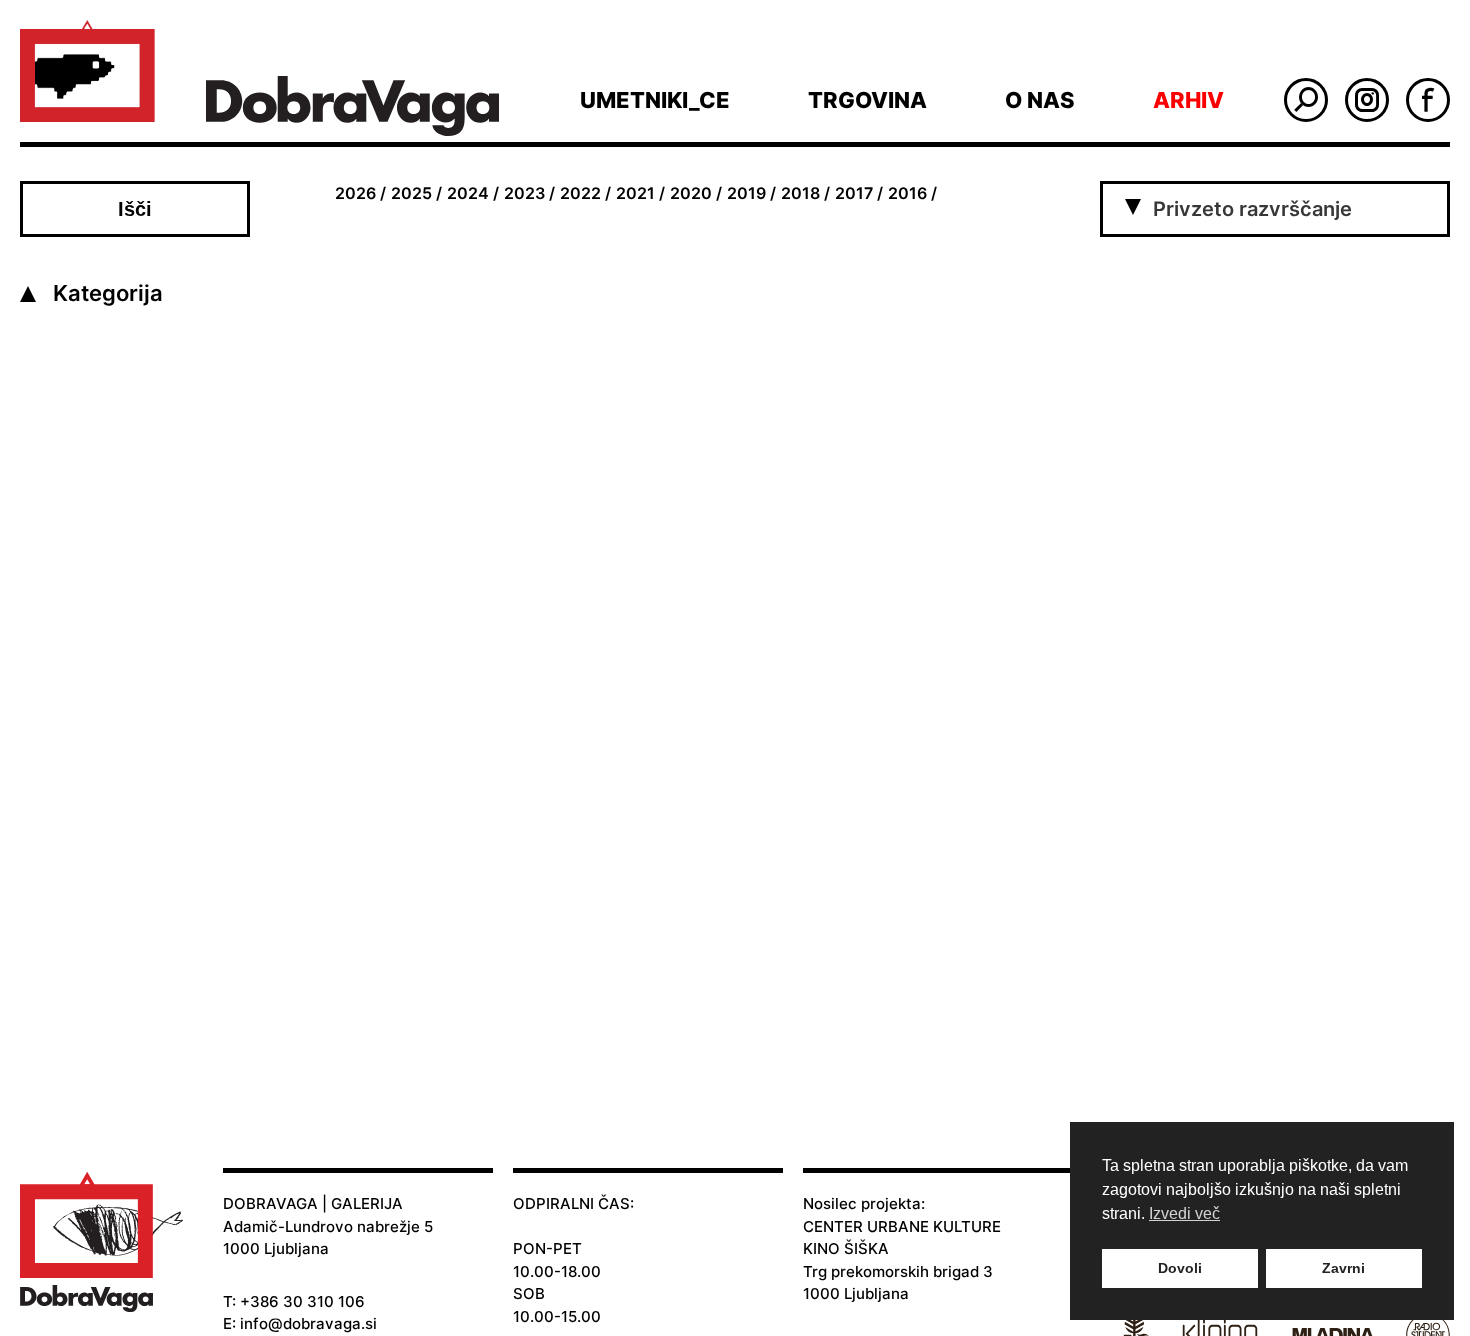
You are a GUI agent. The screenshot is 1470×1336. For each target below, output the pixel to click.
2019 (746, 193)
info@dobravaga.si (308, 1323)
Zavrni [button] (1343, 1268)
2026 (355, 193)
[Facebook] (1428, 100)
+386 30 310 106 (302, 1301)
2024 (468, 193)
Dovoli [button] (1180, 1268)
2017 (854, 193)
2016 (907, 193)
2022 (580, 193)
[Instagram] (1367, 100)
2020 (691, 193)
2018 (800, 193)
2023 (524, 193)
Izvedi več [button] (1184, 1213)
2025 (411, 193)
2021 (635, 193)
